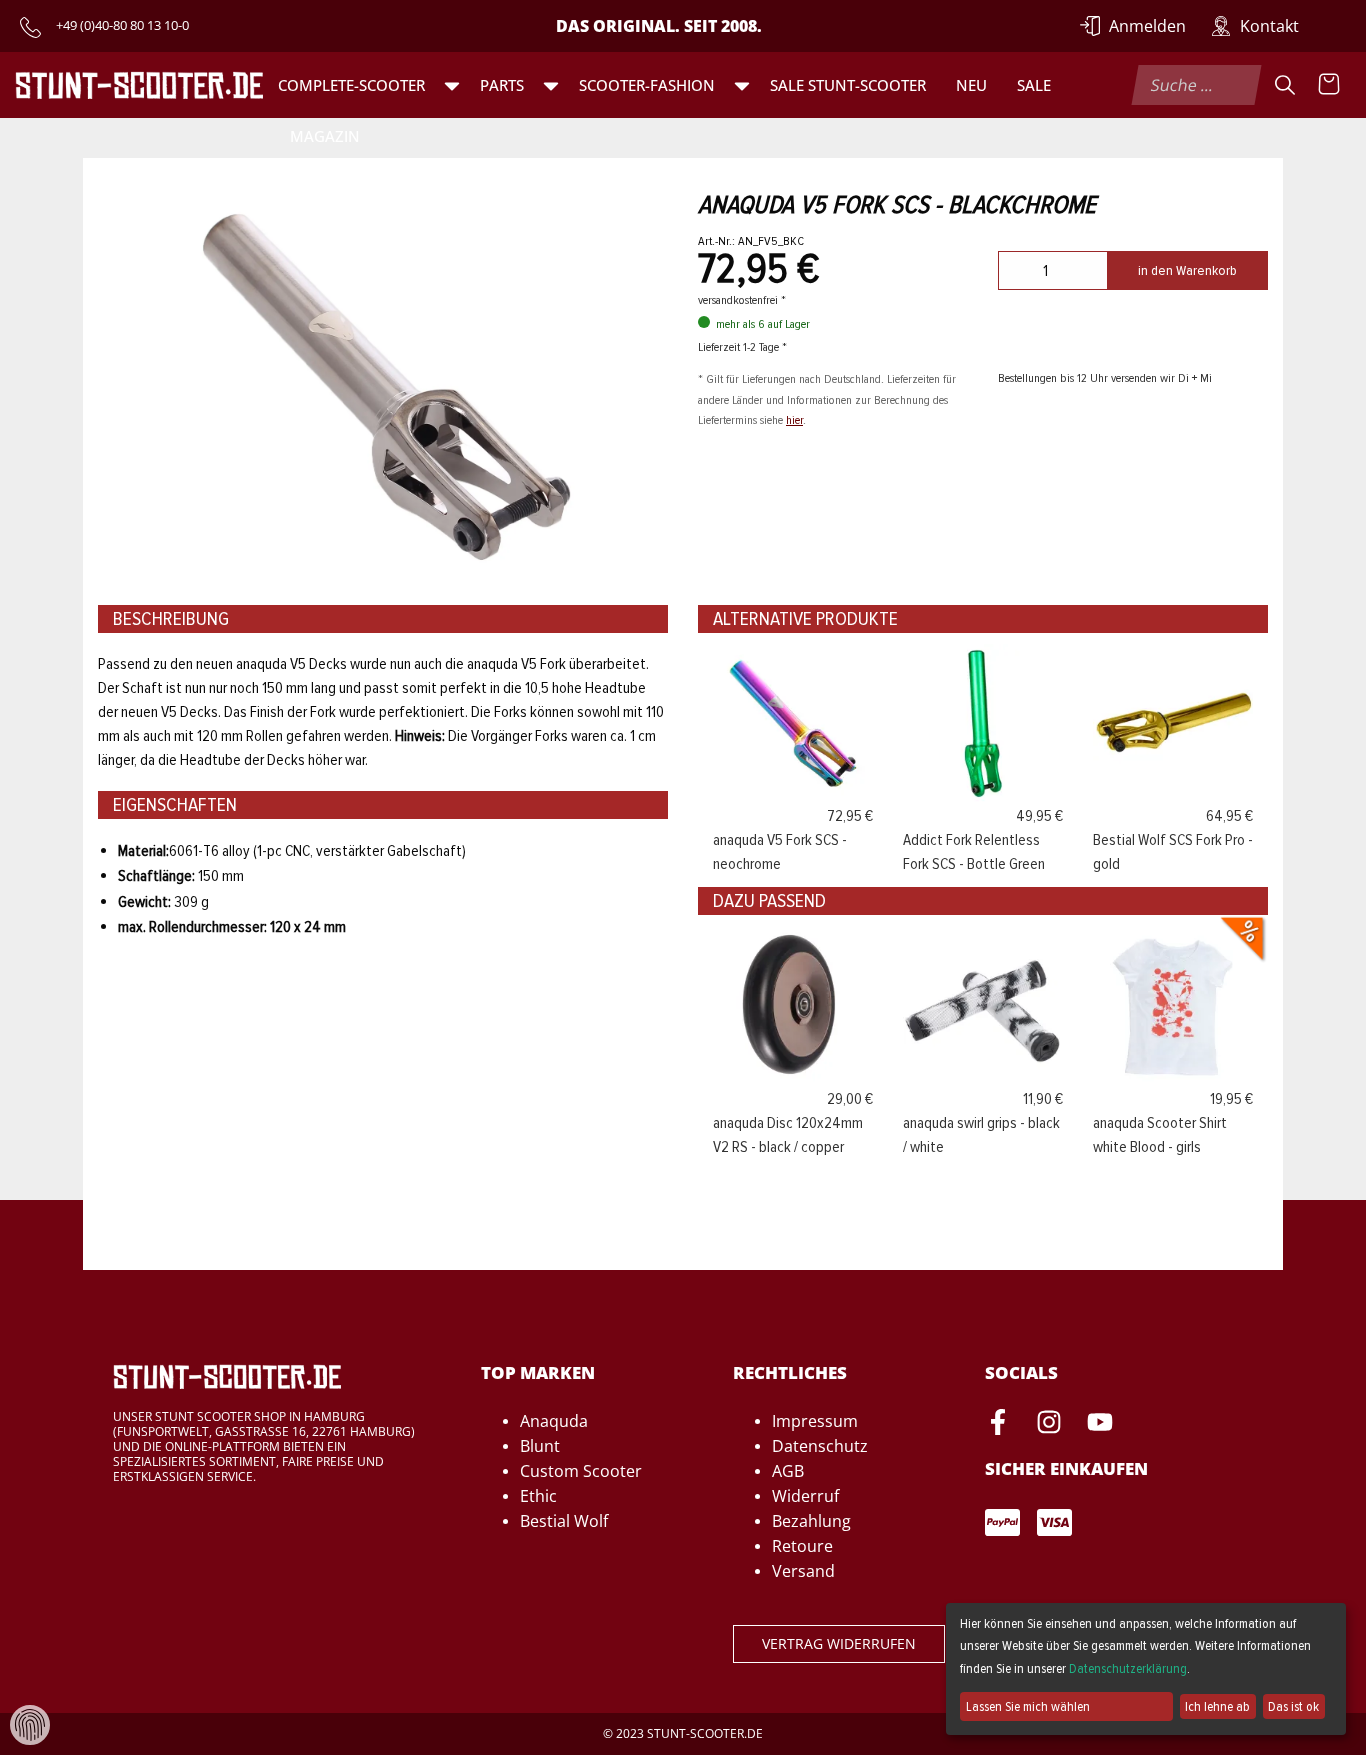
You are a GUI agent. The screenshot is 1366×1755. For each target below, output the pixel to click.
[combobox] (1196, 85)
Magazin (325, 136)
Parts (502, 85)
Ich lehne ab (1217, 1706)
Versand (803, 1571)
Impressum (815, 1421)
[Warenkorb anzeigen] (1329, 85)
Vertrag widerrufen (839, 1643)
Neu (971, 85)
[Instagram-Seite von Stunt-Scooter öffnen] (1049, 1425)
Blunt (540, 1446)
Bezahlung (811, 1521)
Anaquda (554, 1421)
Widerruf (805, 1496)
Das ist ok (1293, 1706)
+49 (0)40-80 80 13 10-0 (122, 25)
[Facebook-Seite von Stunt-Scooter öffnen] (998, 1425)
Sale (1034, 85)
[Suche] (1285, 85)
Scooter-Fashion (647, 85)
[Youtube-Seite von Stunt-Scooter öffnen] (1100, 1425)
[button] (452, 85)
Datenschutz (820, 1446)
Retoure (802, 1546)
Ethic (538, 1496)
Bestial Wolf (564, 1521)
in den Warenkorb (1187, 270)
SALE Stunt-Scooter (848, 85)
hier (794, 420)
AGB (788, 1471)
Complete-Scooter (351, 85)
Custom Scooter (581, 1471)
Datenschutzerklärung (1128, 1668)
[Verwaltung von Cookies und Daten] (30, 1724)
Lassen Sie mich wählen (1028, 1706)
